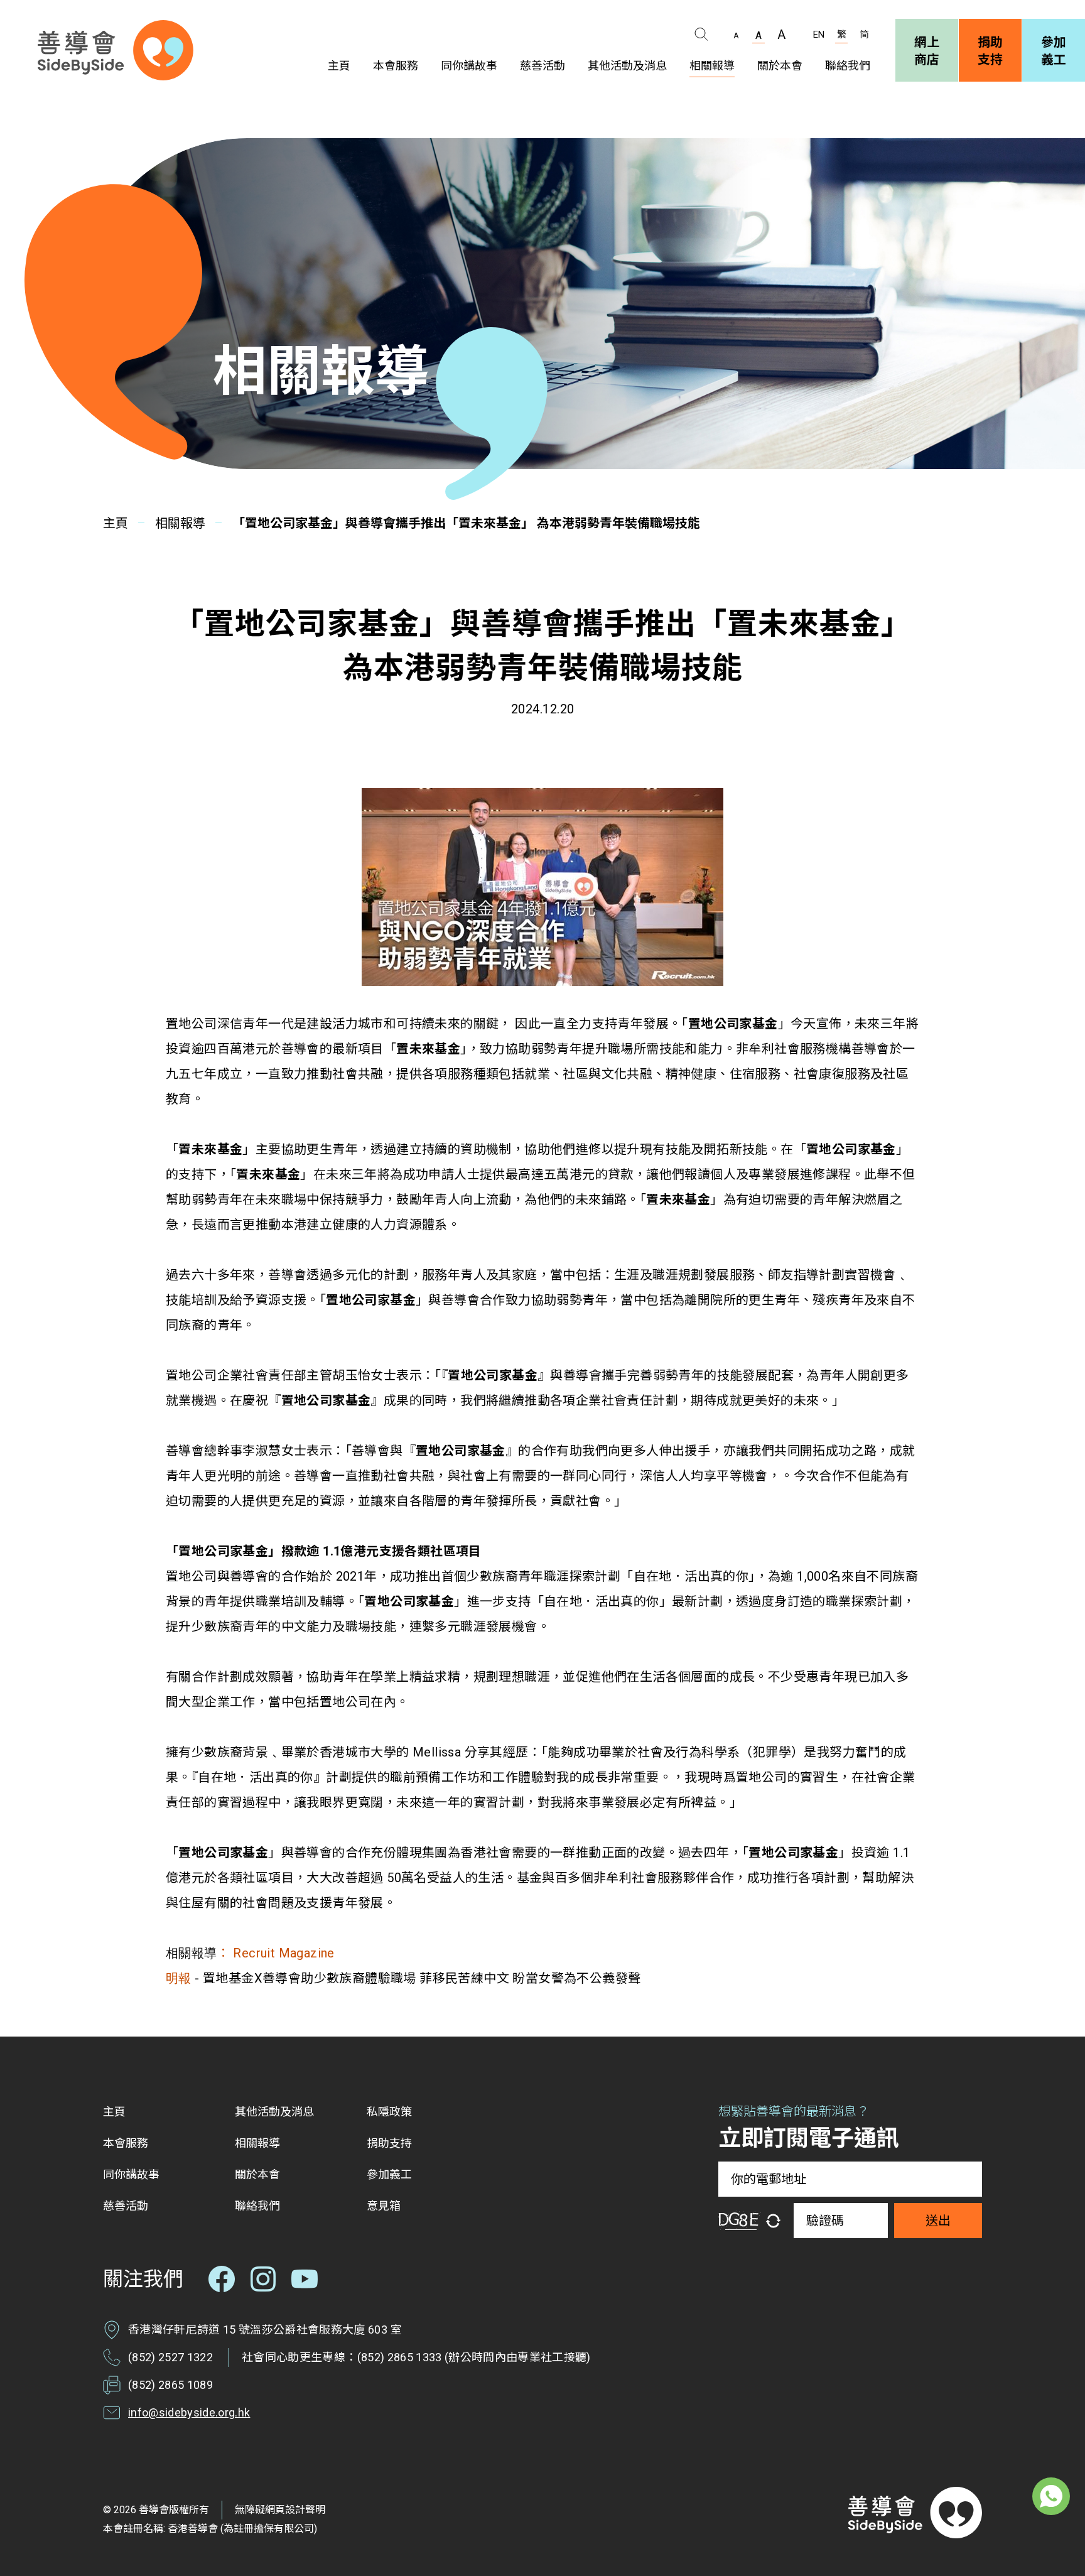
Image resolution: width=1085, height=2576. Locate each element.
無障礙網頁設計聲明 (280, 2510)
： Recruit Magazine (276, 1953)
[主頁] (116, 50)
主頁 (116, 523)
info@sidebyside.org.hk (189, 2412)
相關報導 (180, 523)
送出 (938, 2221)
